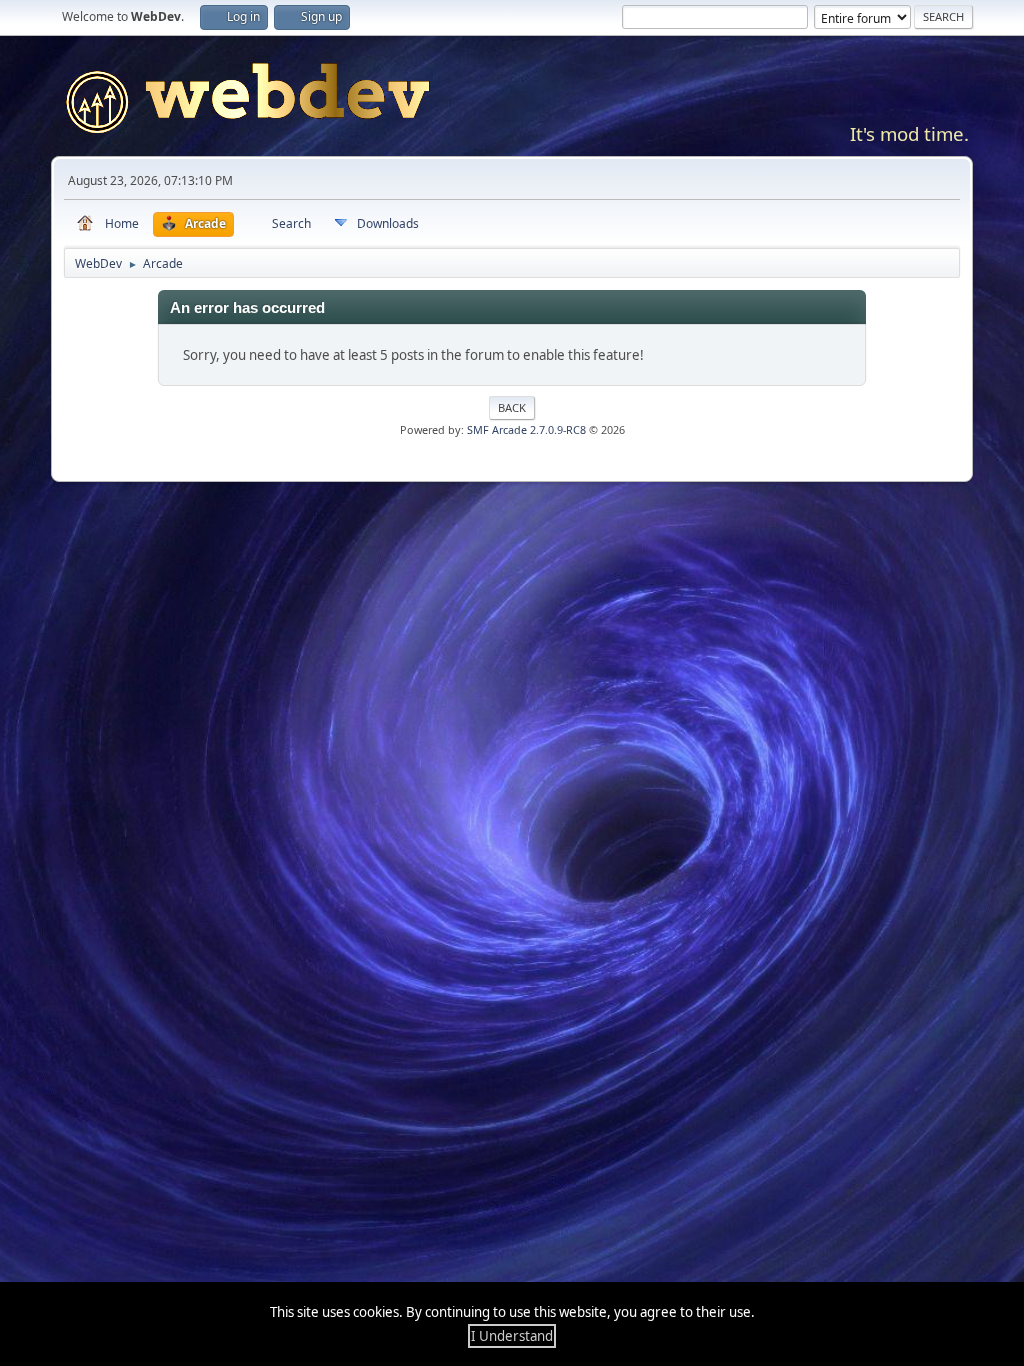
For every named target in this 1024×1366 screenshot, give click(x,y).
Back (512, 407)
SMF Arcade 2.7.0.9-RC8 (526, 429)
